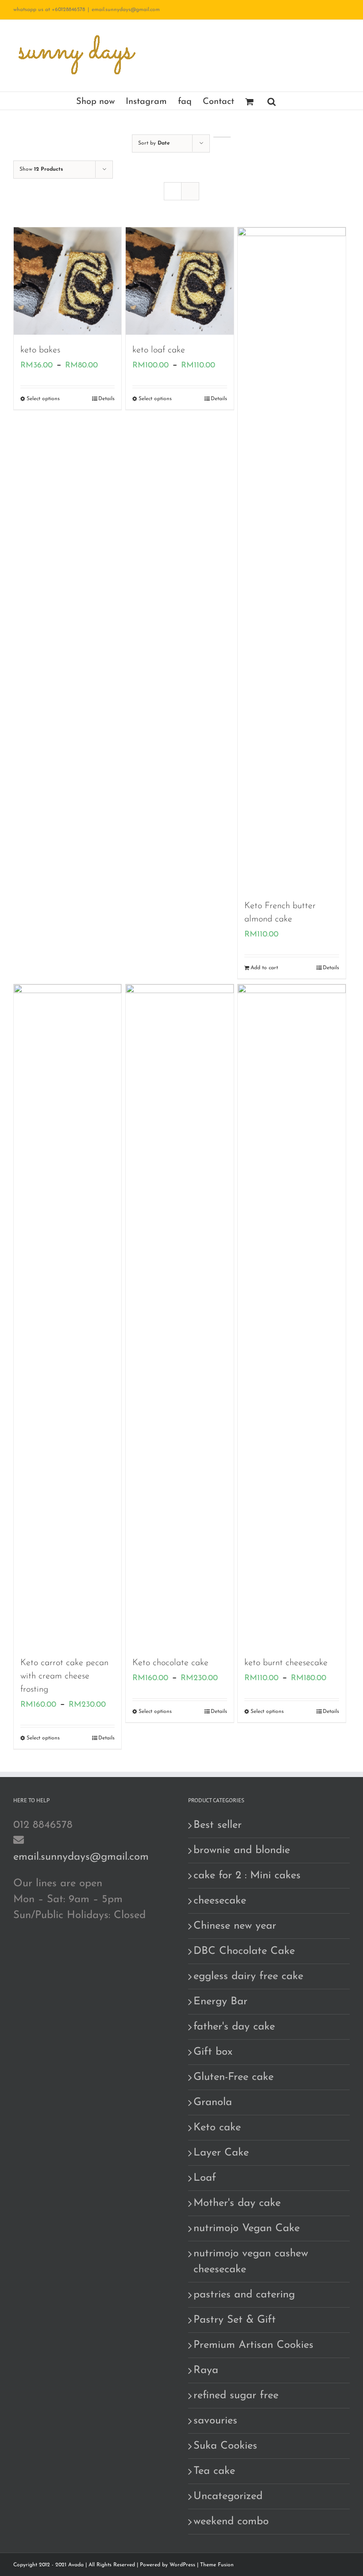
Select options (43, 399)
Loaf (205, 2178)
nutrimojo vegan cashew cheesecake (251, 2262)
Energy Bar (220, 2002)
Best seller (218, 1825)
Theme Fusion (217, 2565)
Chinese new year (235, 1926)
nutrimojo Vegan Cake (247, 2228)
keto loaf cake (159, 350)
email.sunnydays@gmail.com (126, 10)
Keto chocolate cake (170, 1663)
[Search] (272, 101)
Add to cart (264, 968)
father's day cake (234, 2027)
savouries (215, 2421)
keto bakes (40, 350)
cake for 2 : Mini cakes (247, 1876)
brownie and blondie (242, 1850)
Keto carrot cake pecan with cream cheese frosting (64, 1676)
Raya (206, 2370)
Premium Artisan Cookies (253, 2345)
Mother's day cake (237, 2203)
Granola (213, 2102)
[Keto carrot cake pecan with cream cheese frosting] (68, 1316)
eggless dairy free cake (248, 1976)
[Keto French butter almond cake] (292, 559)
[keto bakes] (68, 281)
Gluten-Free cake (234, 2077)
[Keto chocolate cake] (180, 1316)
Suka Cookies (225, 2446)
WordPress (182, 2565)
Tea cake (214, 2471)
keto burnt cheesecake (286, 1663)
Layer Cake (221, 2153)
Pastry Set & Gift (235, 2320)
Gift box (213, 2052)
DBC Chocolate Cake (244, 1951)
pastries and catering (244, 2295)
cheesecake (220, 1901)
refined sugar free (236, 2396)
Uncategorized (228, 2496)
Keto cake (217, 2128)
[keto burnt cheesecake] (292, 1316)
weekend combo (231, 2522)
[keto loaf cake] (180, 281)
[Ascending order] (222, 137)
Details (106, 399)
